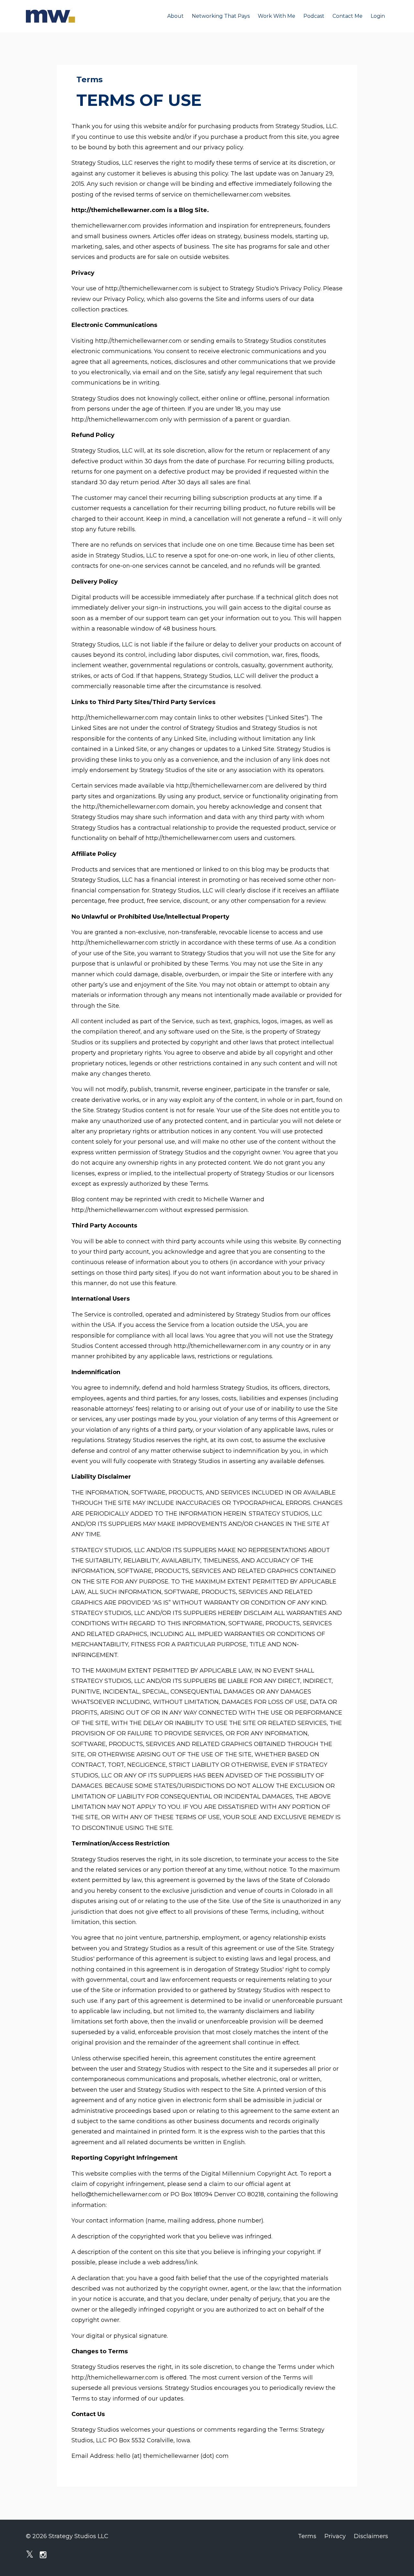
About (175, 16)
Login (378, 16)
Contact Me (348, 16)
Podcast (314, 16)
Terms (307, 2536)
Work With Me (277, 16)
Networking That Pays (221, 16)
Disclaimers (371, 2536)
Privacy (335, 2536)
